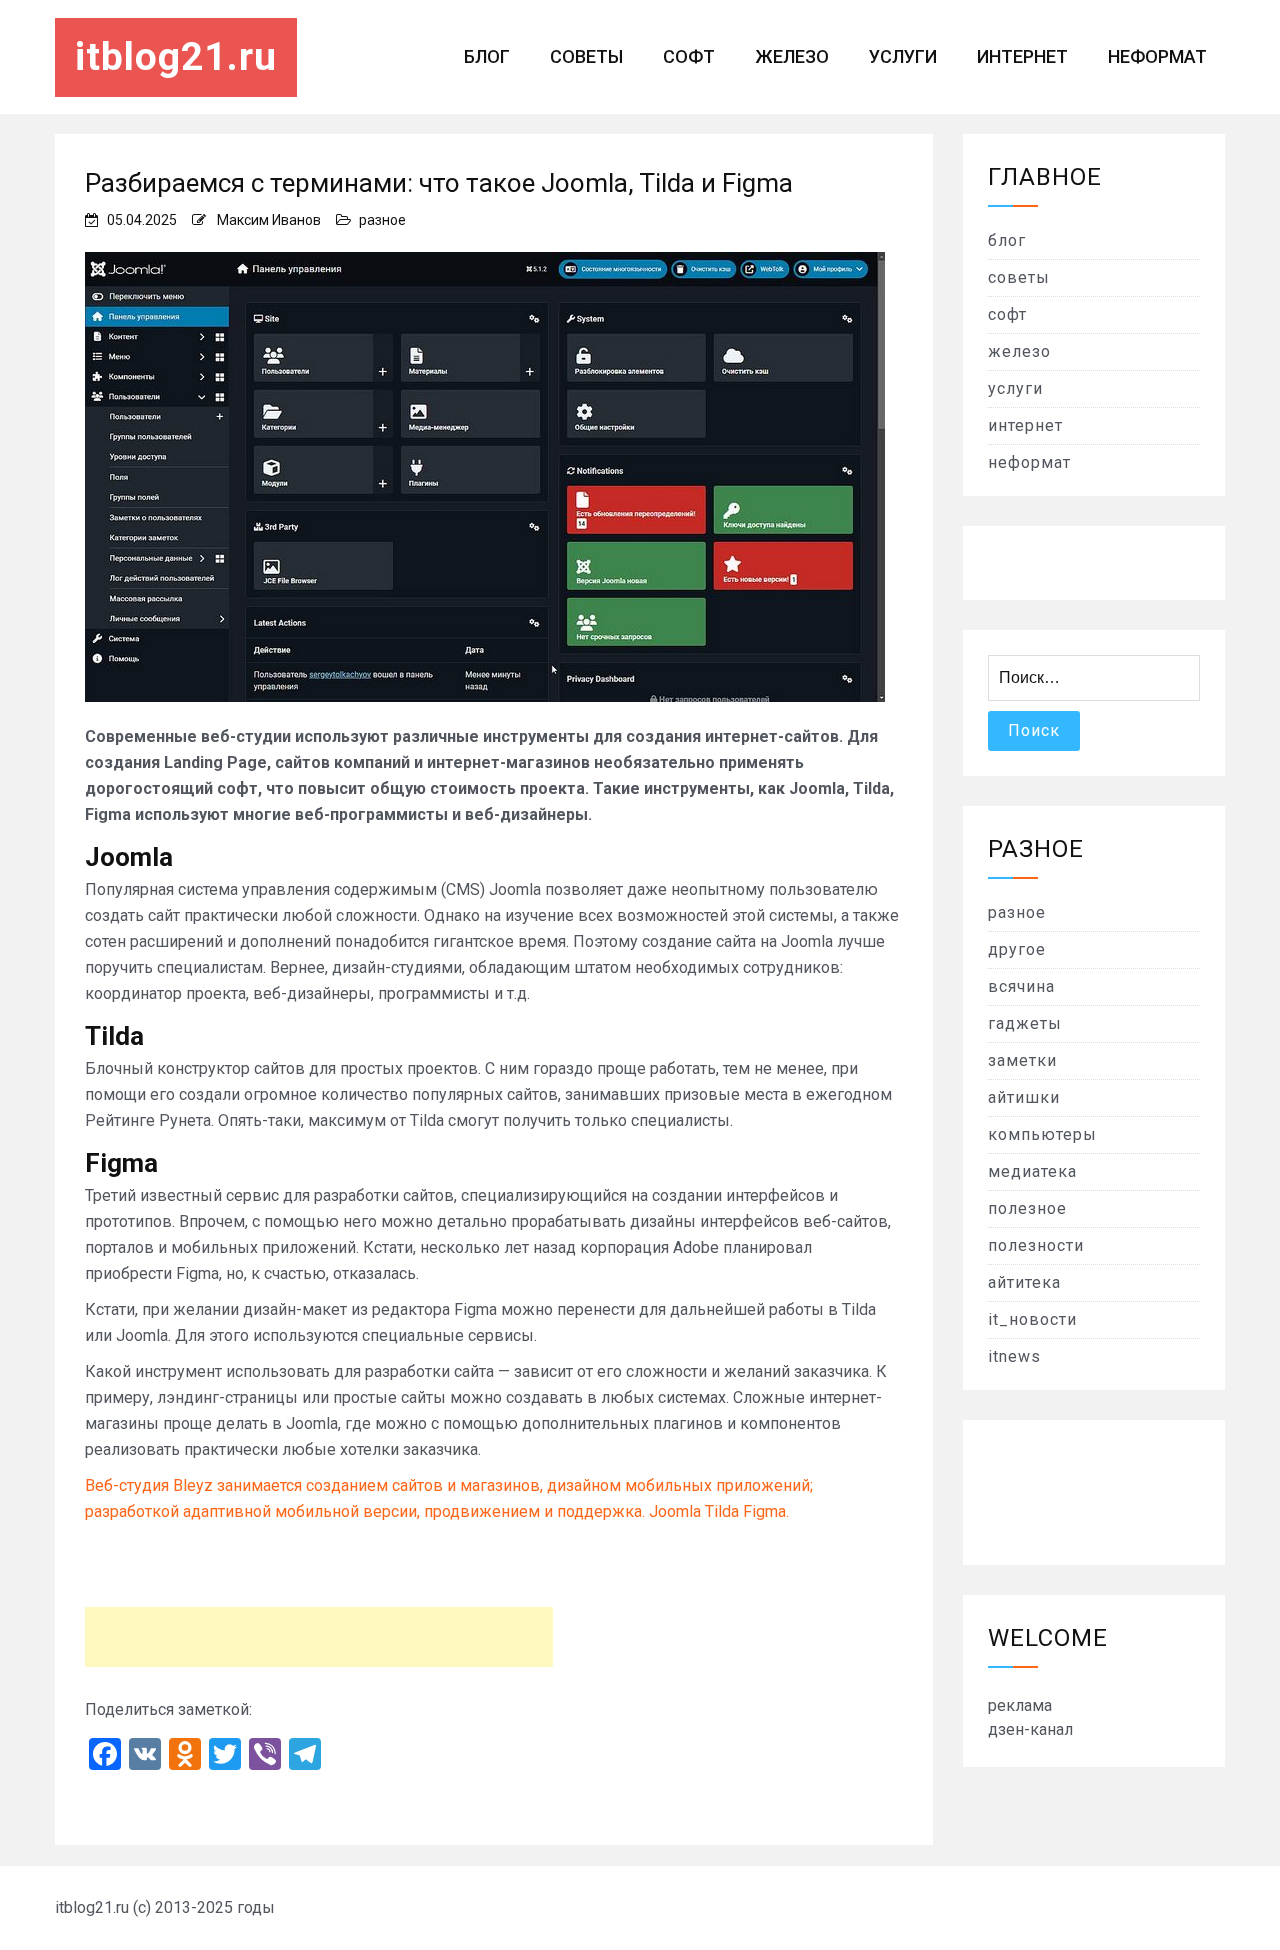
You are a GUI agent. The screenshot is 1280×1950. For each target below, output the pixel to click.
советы (586, 56)
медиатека (1032, 1171)
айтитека (1024, 1282)
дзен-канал (1030, 1729)
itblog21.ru (176, 57)
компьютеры (1042, 1134)
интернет (1022, 56)
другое (1017, 949)
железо (792, 56)
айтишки (1024, 1097)
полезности (1036, 1245)
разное (382, 220)
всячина (1021, 986)
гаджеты (1025, 1023)
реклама (1020, 1705)
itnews (1014, 1356)
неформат (1157, 56)
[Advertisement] (319, 1637)
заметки (1022, 1060)
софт (689, 56)
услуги (903, 56)
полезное (1027, 1208)
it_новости (1032, 1319)
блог (487, 56)
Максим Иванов (269, 220)
